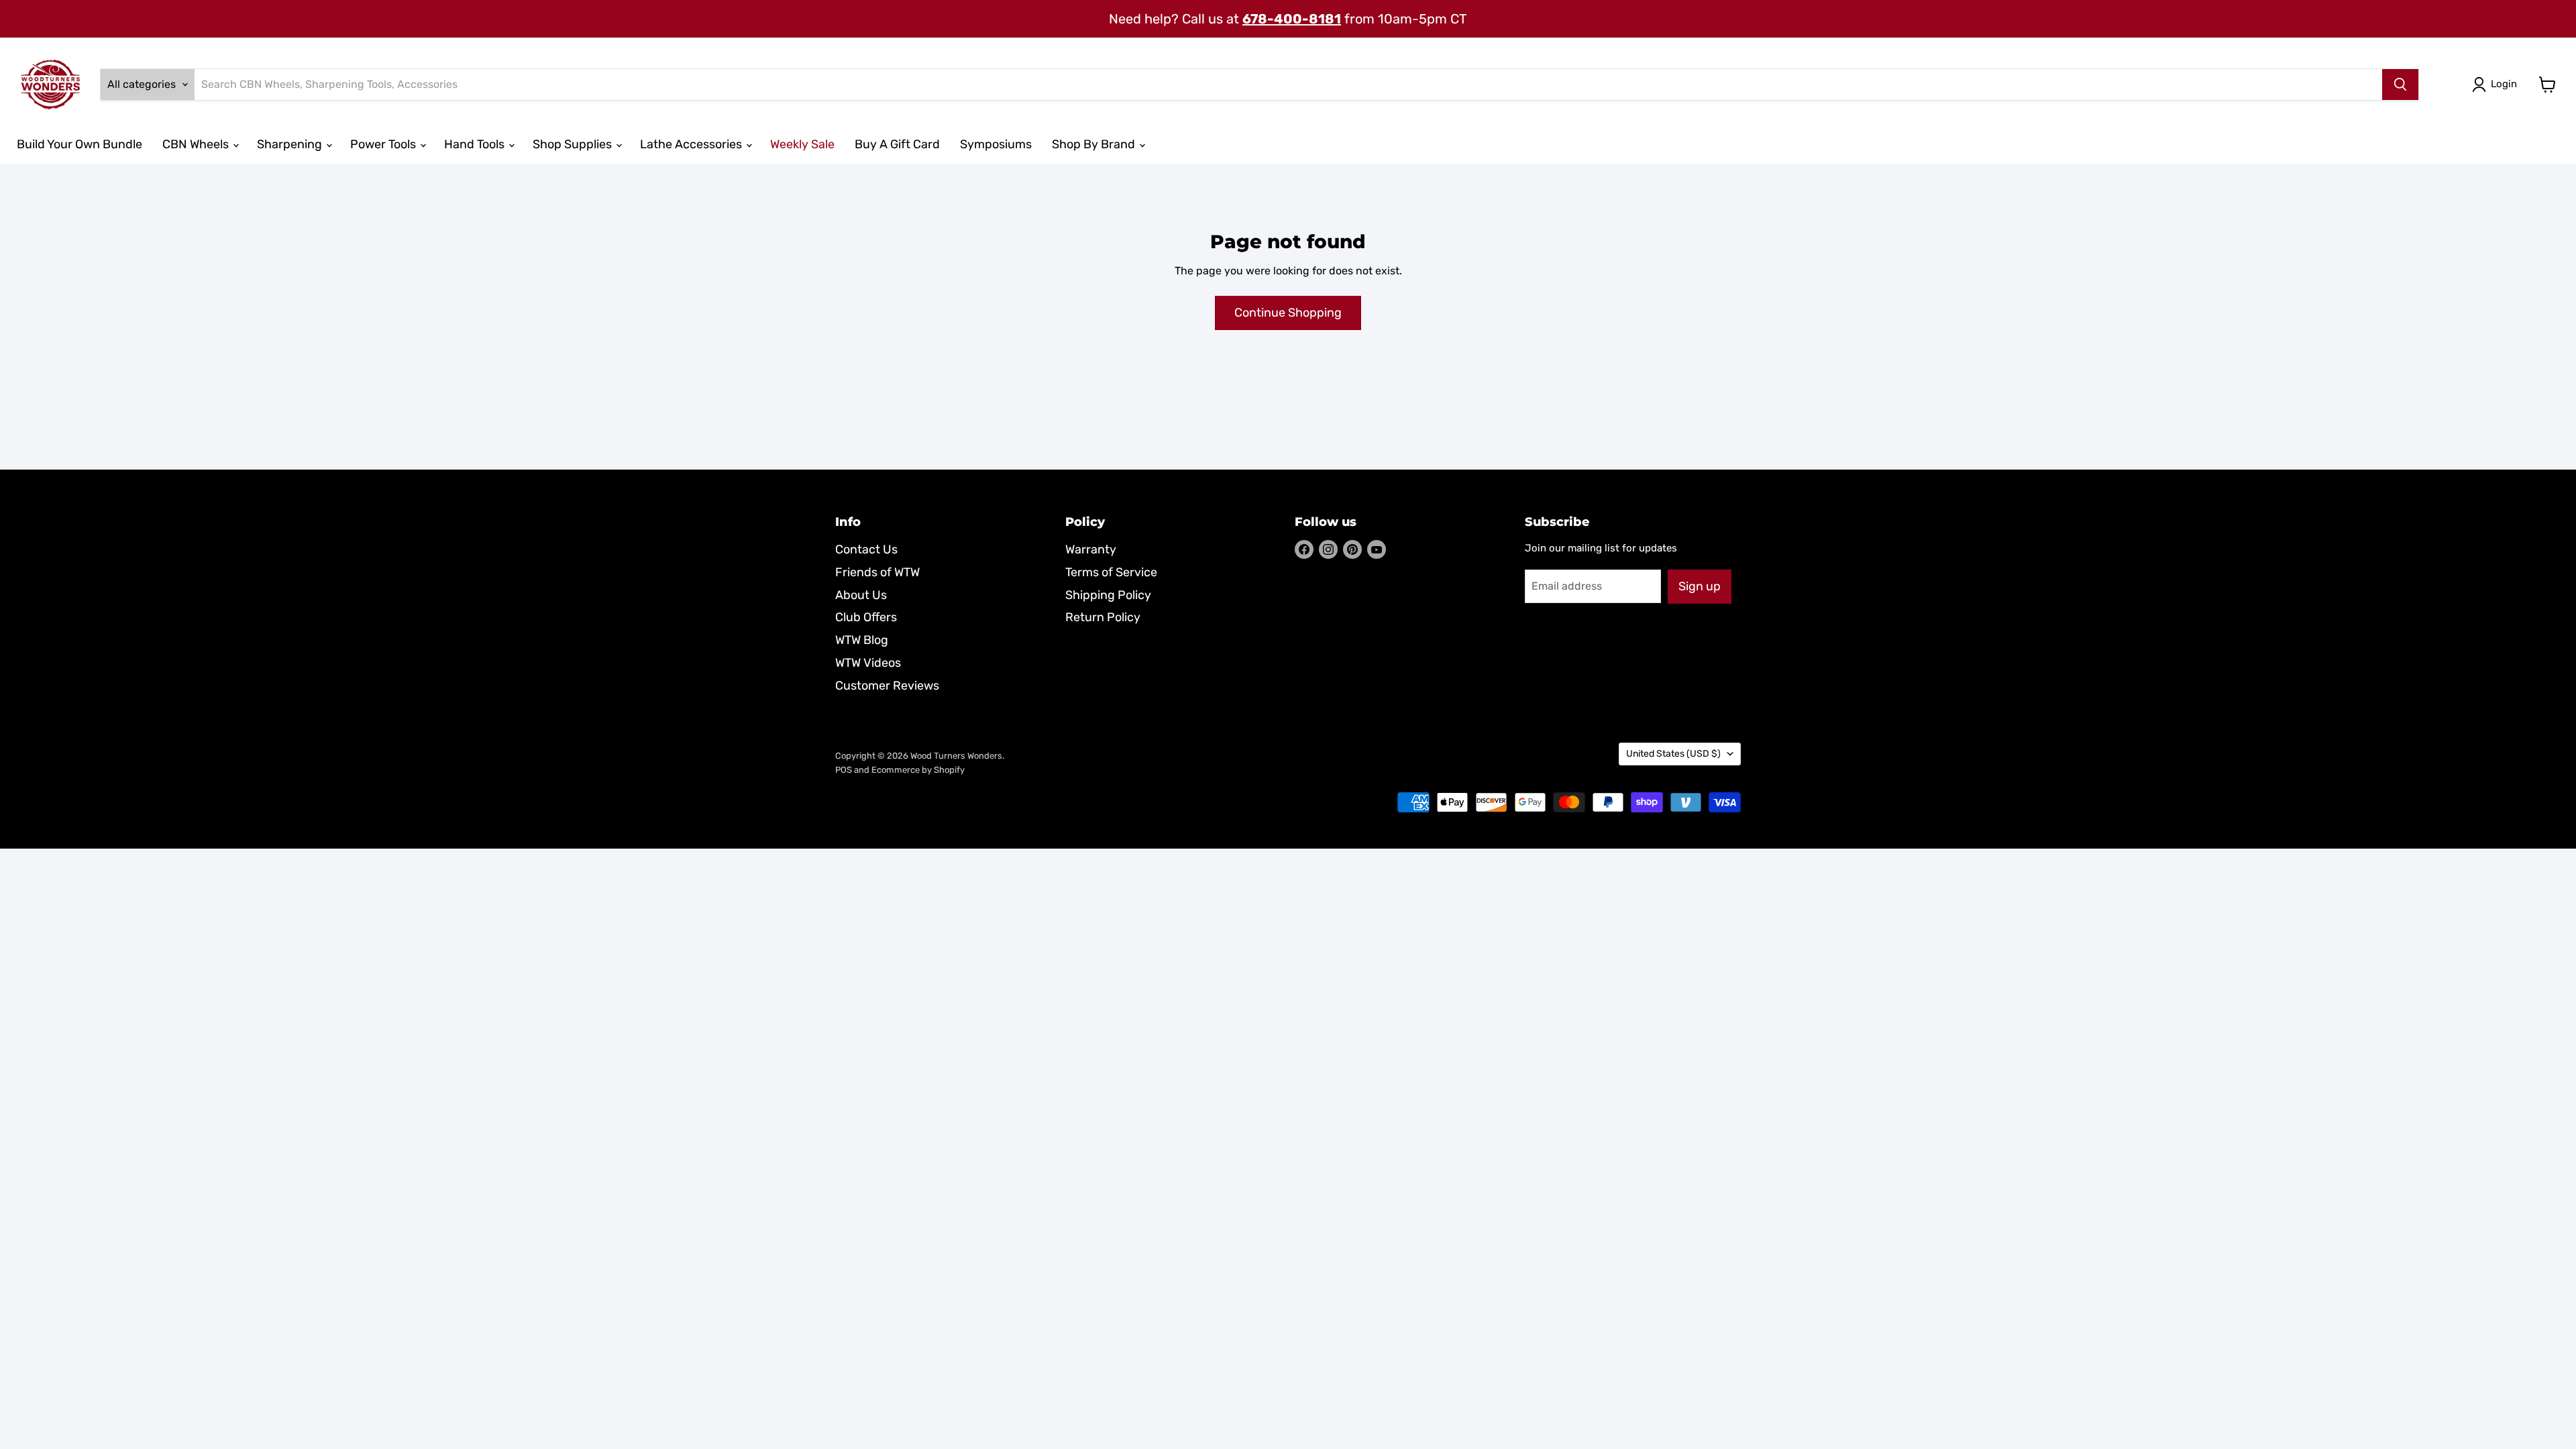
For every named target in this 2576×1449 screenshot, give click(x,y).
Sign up (1700, 586)
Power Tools (384, 144)
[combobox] (1288, 85)
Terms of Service (1111, 572)
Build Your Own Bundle (79, 144)
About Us (861, 595)
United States (1673, 754)
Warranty (1091, 549)
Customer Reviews (887, 686)
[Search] (2400, 85)
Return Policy (1103, 617)
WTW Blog (862, 640)
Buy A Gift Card (897, 144)
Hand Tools (476, 144)
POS (844, 770)
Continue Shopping (1288, 313)
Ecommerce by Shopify (918, 770)
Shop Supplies (574, 144)
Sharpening (291, 144)
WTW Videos (868, 663)
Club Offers (866, 617)
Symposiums (996, 144)
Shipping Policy (1108, 595)
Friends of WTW (877, 572)
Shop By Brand (1095, 144)
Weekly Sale (802, 144)
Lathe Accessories (692, 144)
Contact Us (866, 549)
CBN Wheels (197, 144)
